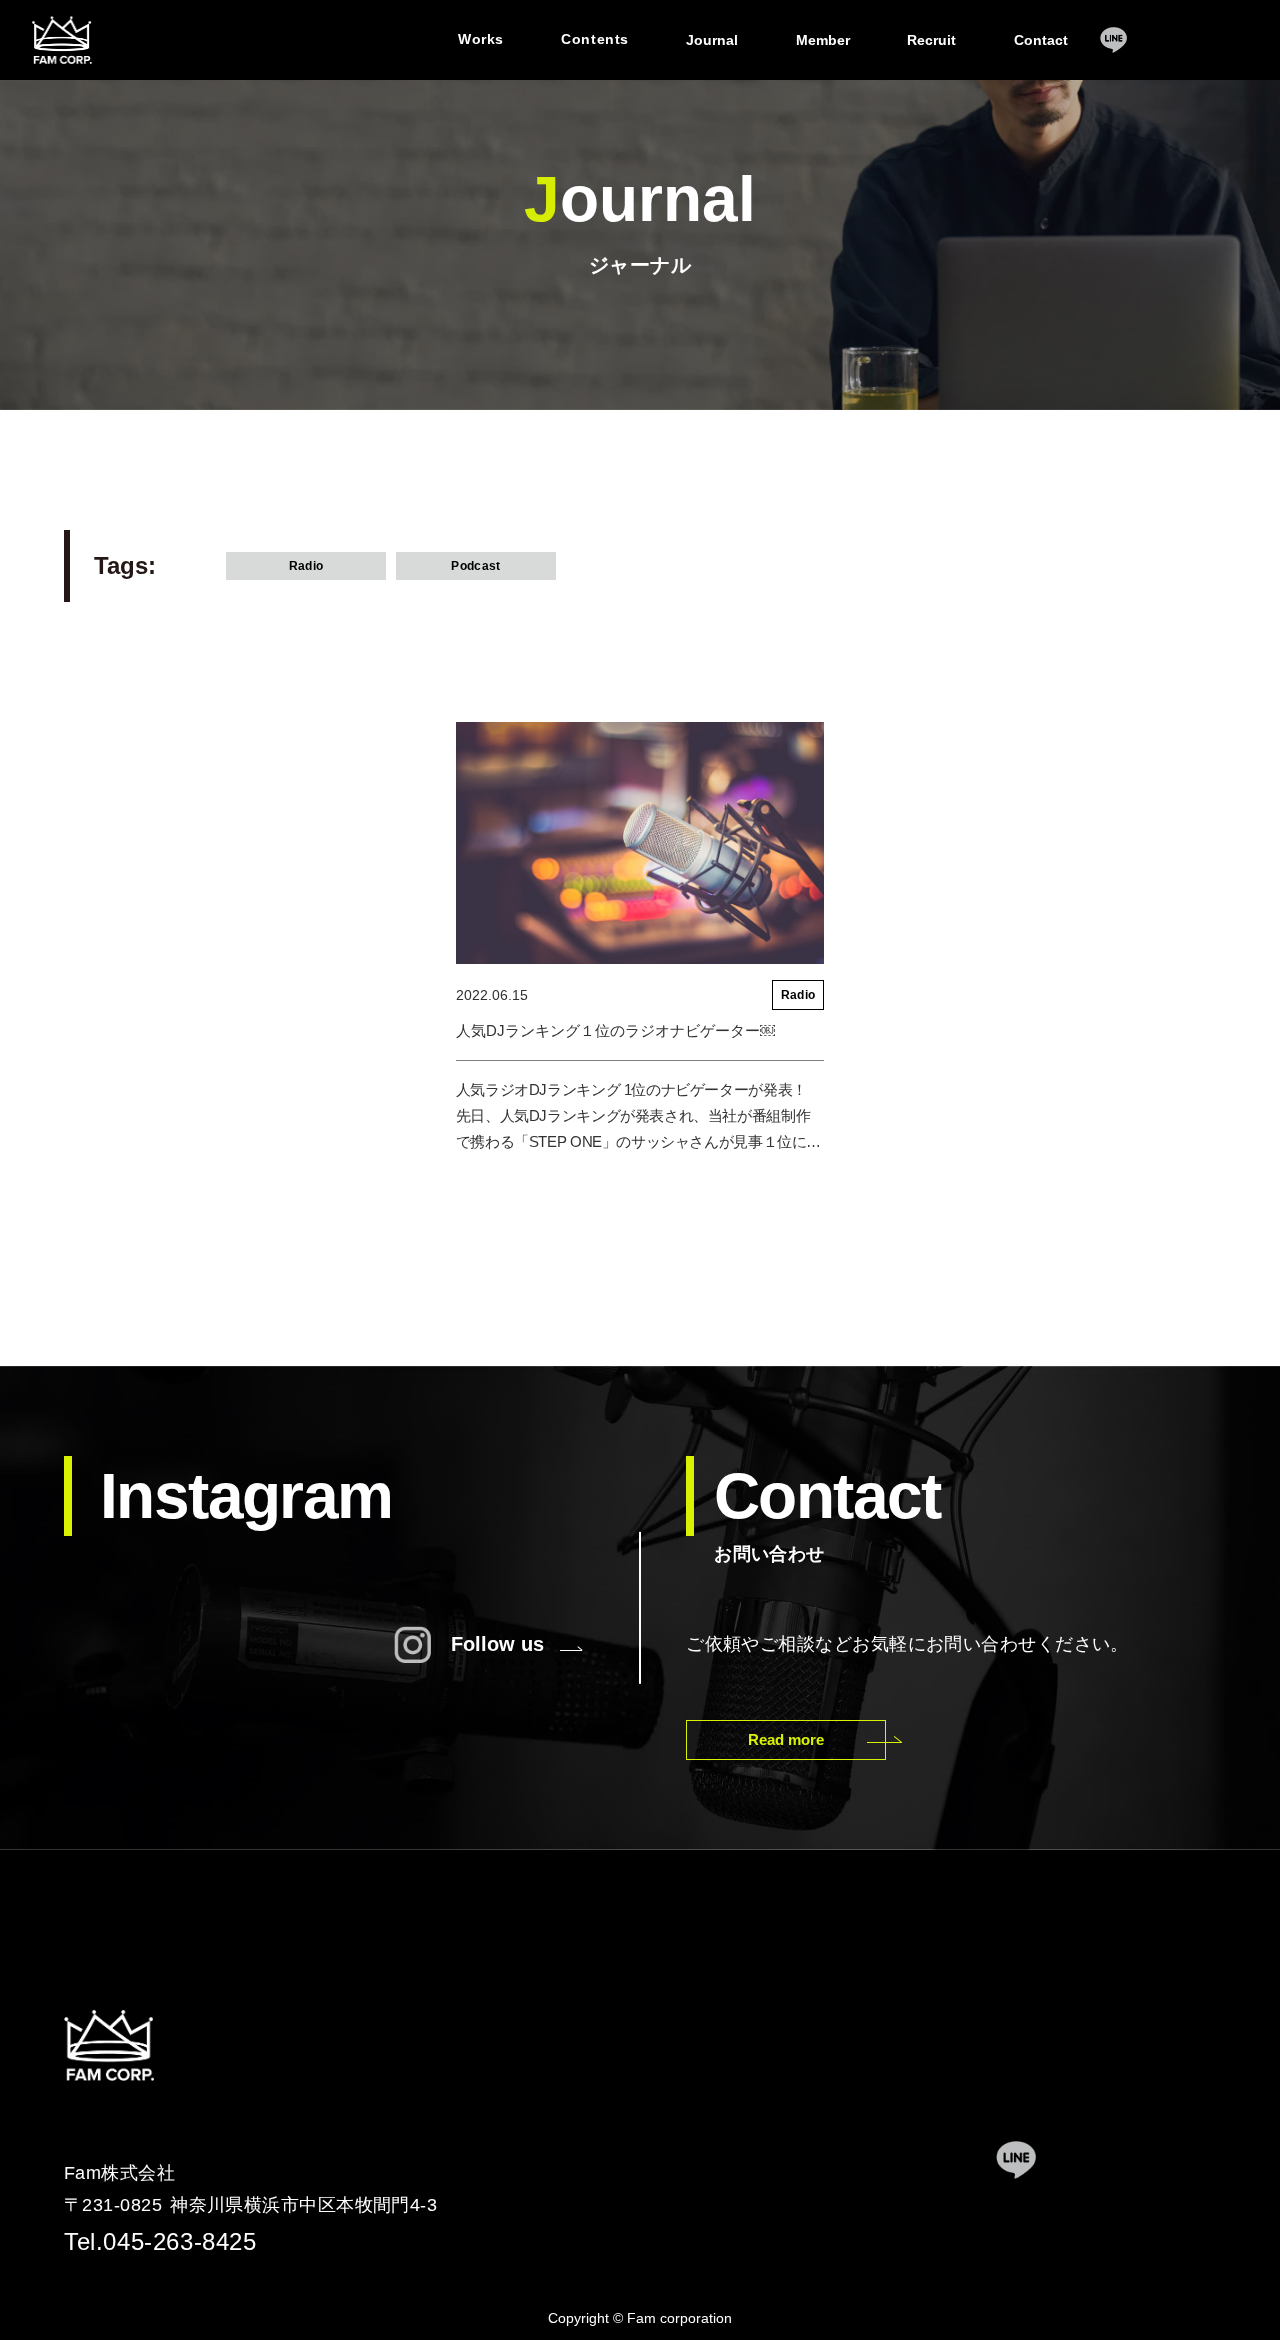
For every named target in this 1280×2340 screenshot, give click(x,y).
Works (481, 39)
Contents (594, 39)
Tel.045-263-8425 (160, 2241)
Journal (712, 40)
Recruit (931, 40)
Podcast (475, 566)
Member (823, 40)
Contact (1041, 40)
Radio (306, 566)
